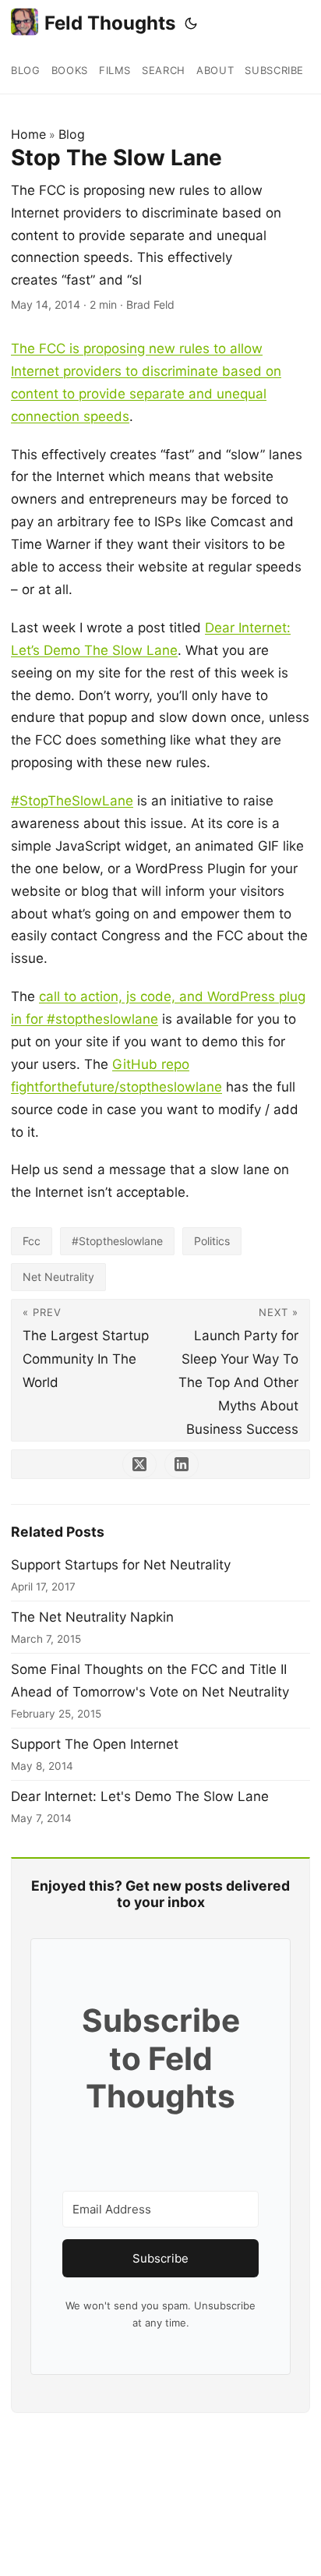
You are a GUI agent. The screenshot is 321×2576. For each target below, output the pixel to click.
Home (28, 134)
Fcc (32, 1241)
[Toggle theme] (191, 23)
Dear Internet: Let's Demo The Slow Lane (140, 1796)
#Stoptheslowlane (117, 1241)
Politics (212, 1241)
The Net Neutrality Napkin (92, 1617)
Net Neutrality (58, 1277)
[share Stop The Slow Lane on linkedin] (182, 1464)
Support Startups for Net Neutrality (121, 1565)
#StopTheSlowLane (72, 801)
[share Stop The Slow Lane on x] (139, 1464)
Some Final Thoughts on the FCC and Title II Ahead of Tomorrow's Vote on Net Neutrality (150, 1681)
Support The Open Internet (95, 1744)
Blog (72, 134)
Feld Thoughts (110, 23)
